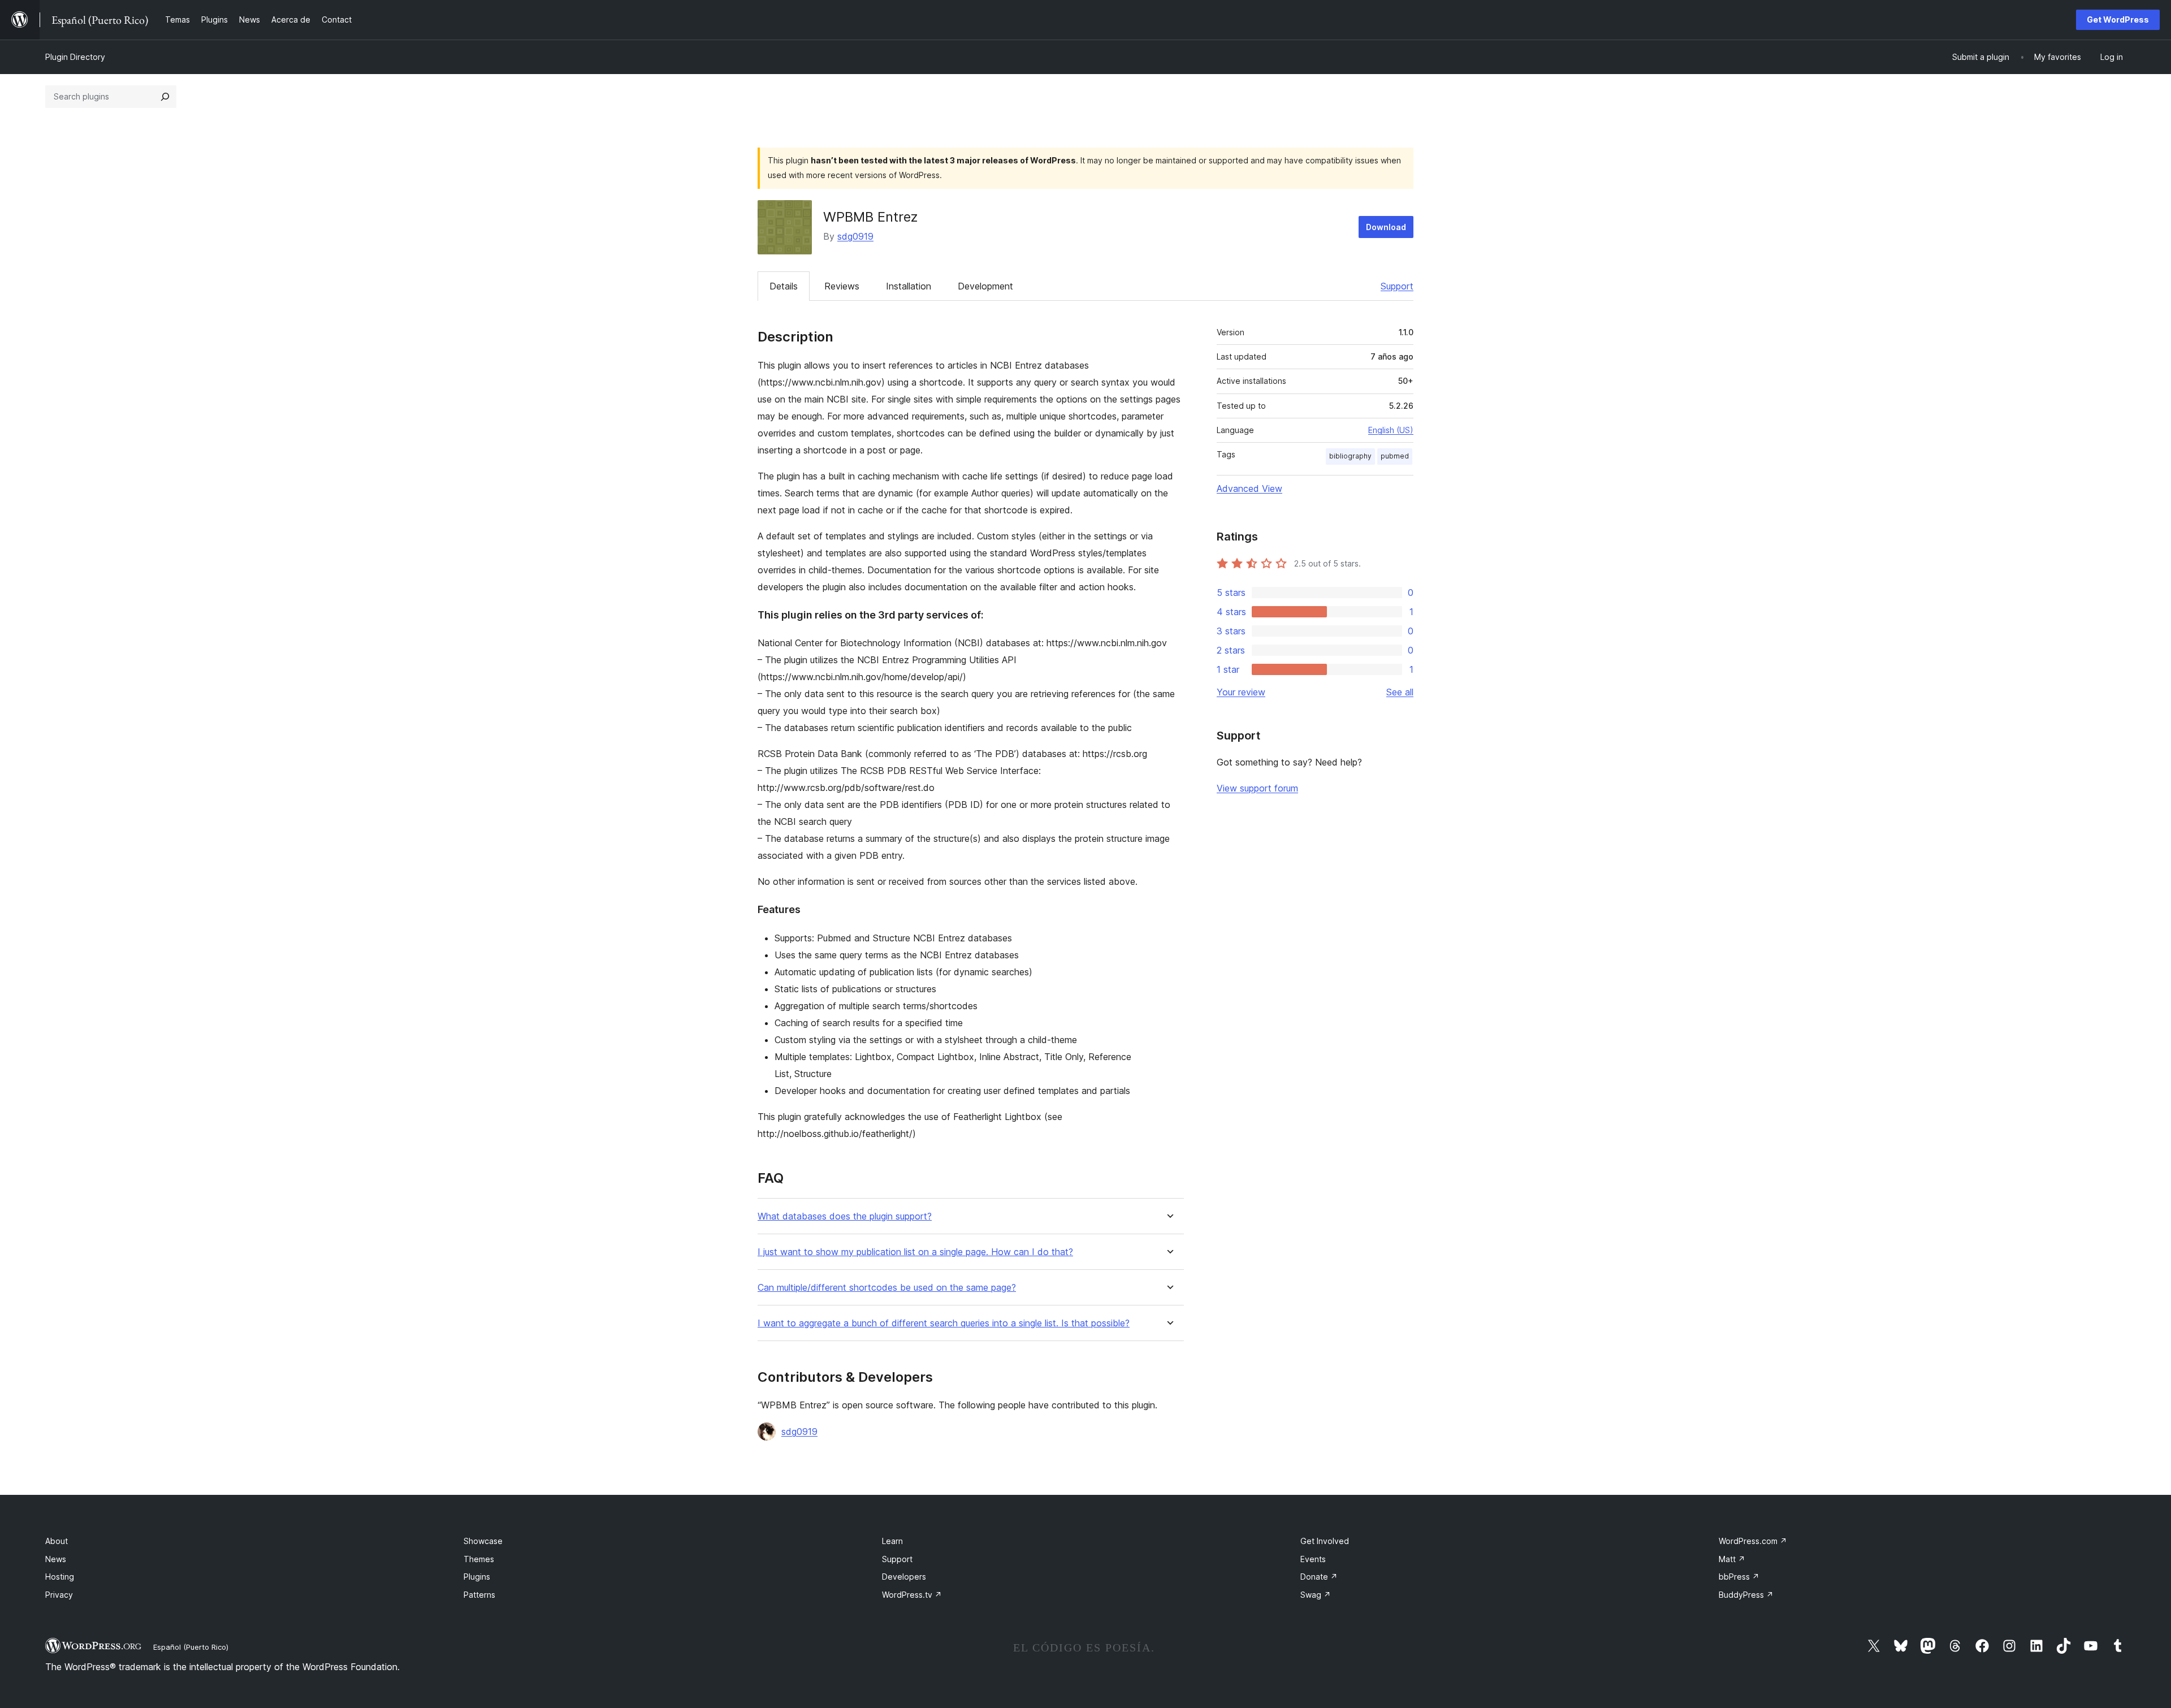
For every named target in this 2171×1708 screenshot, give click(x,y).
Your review (1241, 692)
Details (784, 286)
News (56, 1559)
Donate (1319, 1577)
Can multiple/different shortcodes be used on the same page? (887, 1288)
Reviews (842, 286)
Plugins (477, 1577)
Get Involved (1325, 1541)
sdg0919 (855, 236)
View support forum (1257, 788)
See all (1400, 692)
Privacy (59, 1595)
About (57, 1541)
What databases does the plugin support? (845, 1216)
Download (1386, 227)
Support (1397, 286)
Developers (904, 1577)
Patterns (479, 1595)
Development (985, 286)
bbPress (1739, 1577)
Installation (909, 286)
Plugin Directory (75, 57)
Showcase (483, 1541)
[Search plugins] (165, 97)
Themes (479, 1559)
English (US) (1391, 430)
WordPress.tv (912, 1595)
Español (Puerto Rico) (191, 1647)
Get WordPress (2118, 20)
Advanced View (1249, 488)
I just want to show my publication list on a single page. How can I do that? (915, 1252)
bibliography (1350, 456)
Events (1313, 1559)
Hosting (60, 1577)
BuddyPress (1746, 1595)
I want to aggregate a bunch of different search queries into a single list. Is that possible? (944, 1323)
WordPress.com (1753, 1541)
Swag (1316, 1595)
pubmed (1395, 456)
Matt (1732, 1559)
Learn (892, 1541)
